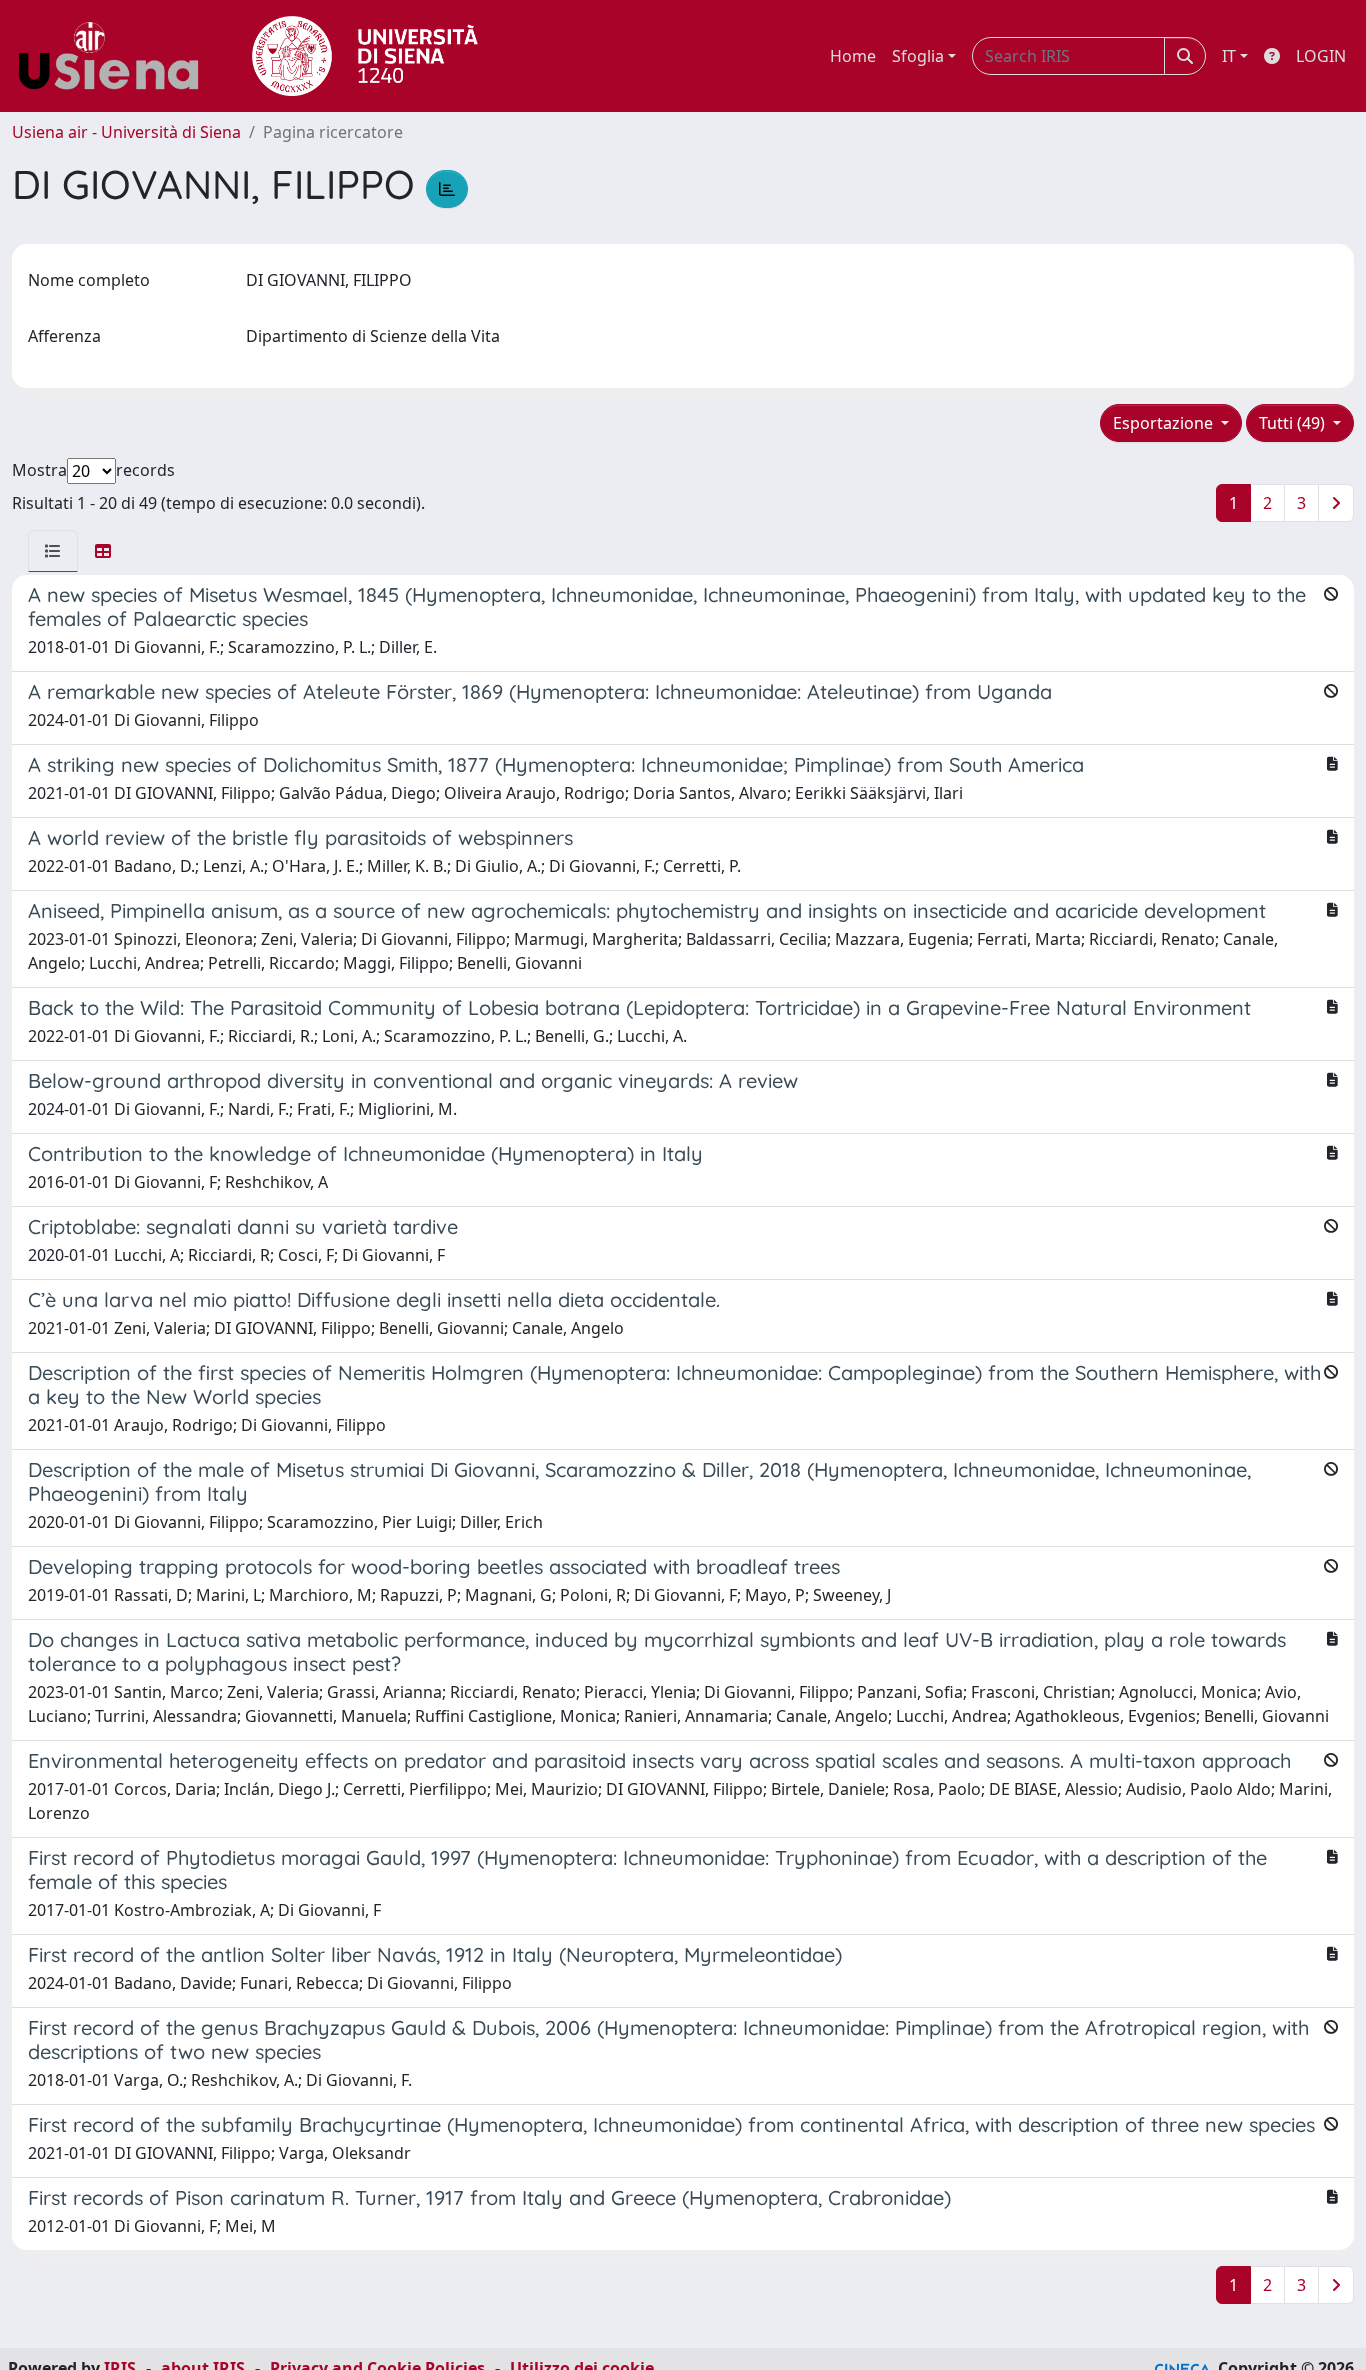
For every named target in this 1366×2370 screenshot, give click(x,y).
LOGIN (1321, 56)
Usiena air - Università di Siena (126, 132)
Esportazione (1165, 423)
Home (853, 56)
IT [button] (1229, 56)
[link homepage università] (365, 56)
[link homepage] (116, 56)
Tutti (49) (1294, 423)
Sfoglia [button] (918, 56)
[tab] (53, 551)
